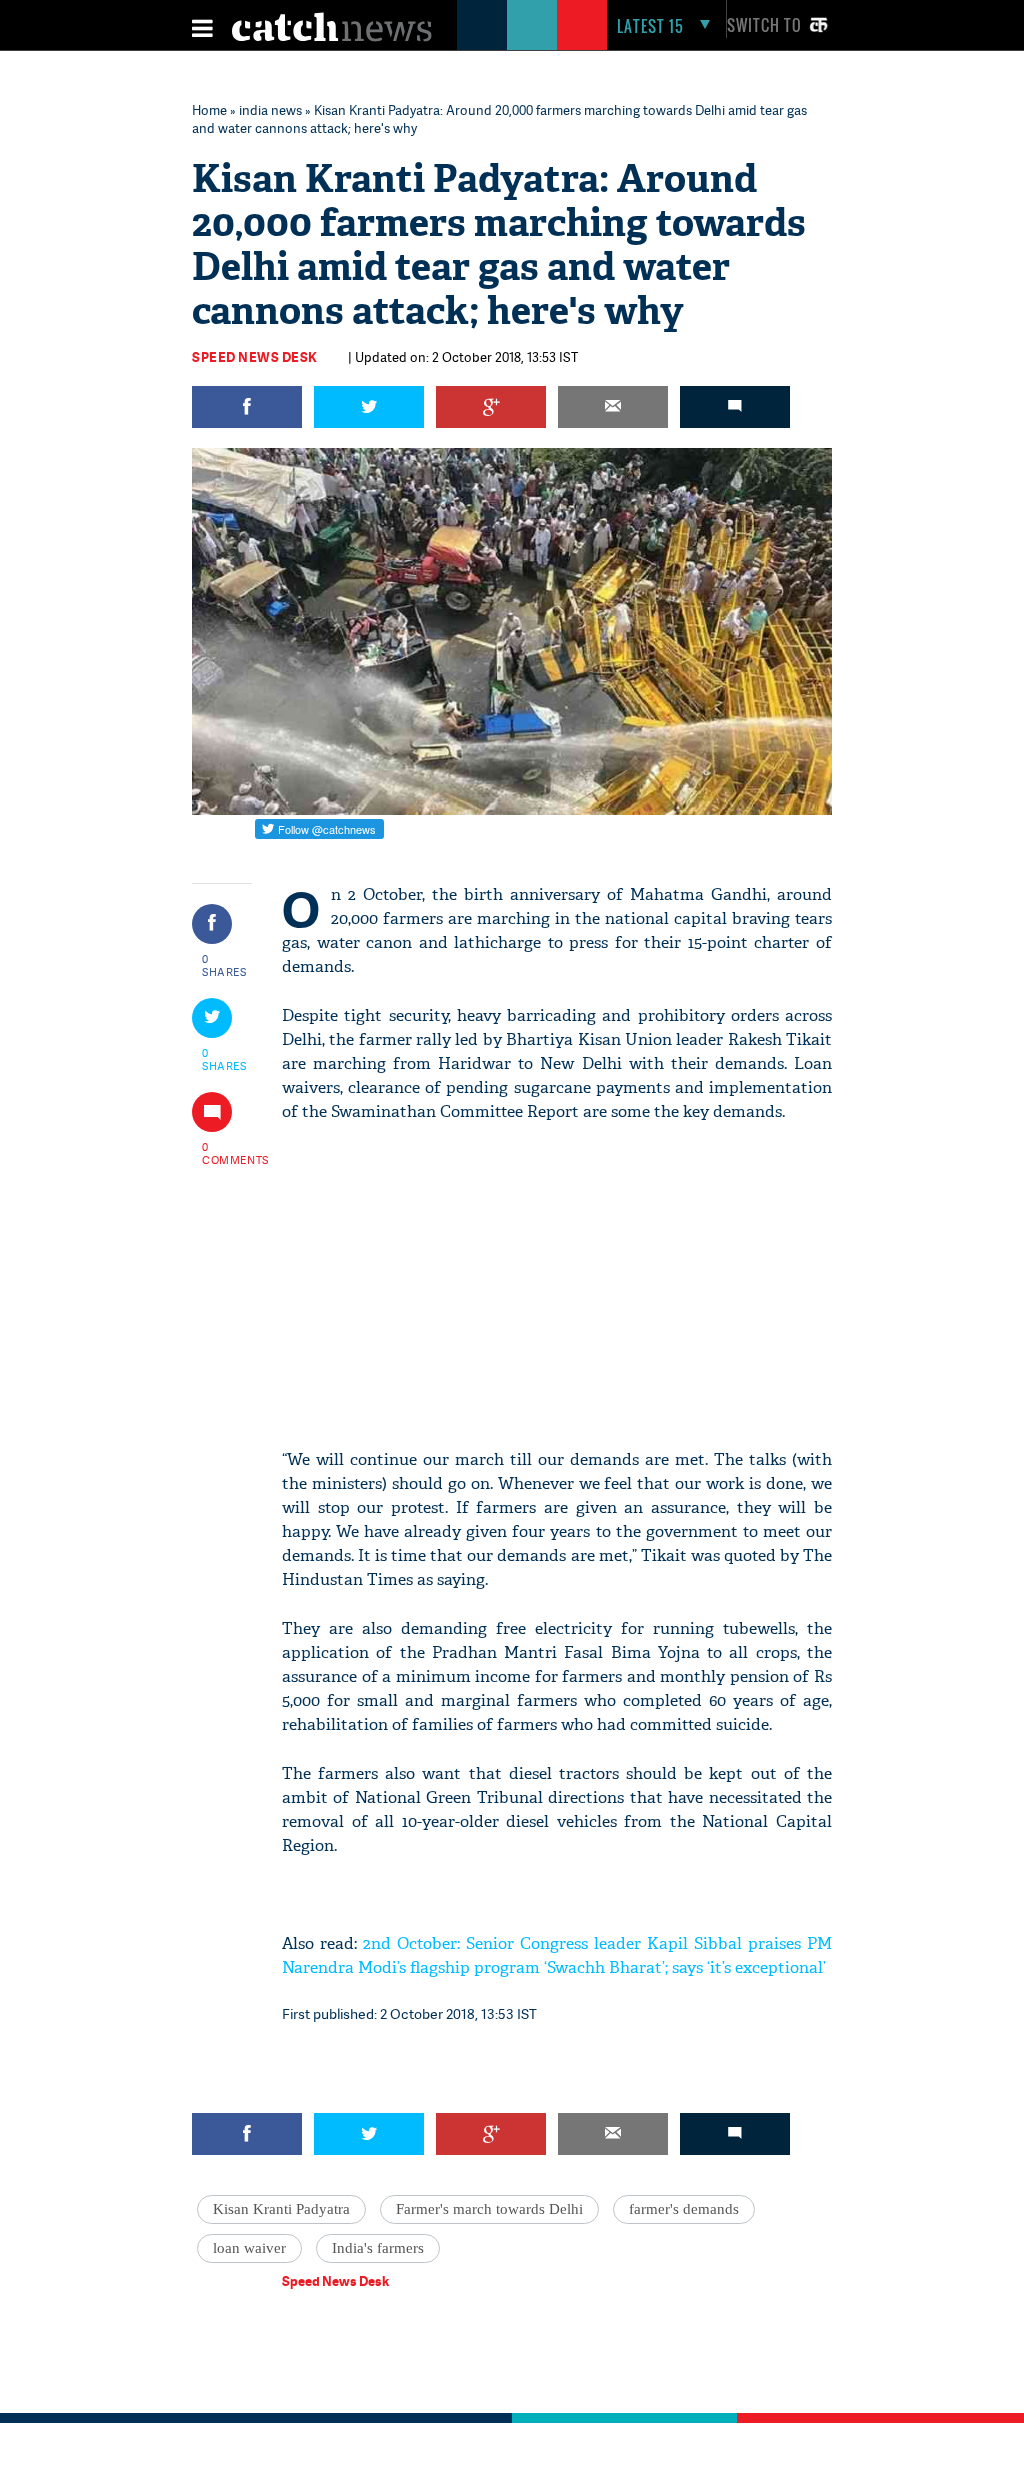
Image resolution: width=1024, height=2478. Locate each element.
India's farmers (378, 2248)
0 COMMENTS (225, 1153)
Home (209, 110)
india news (270, 110)
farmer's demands (684, 2209)
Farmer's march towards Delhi (489, 2209)
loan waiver (249, 2248)
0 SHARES (224, 965)
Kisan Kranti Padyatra (281, 2209)
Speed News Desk (255, 357)
